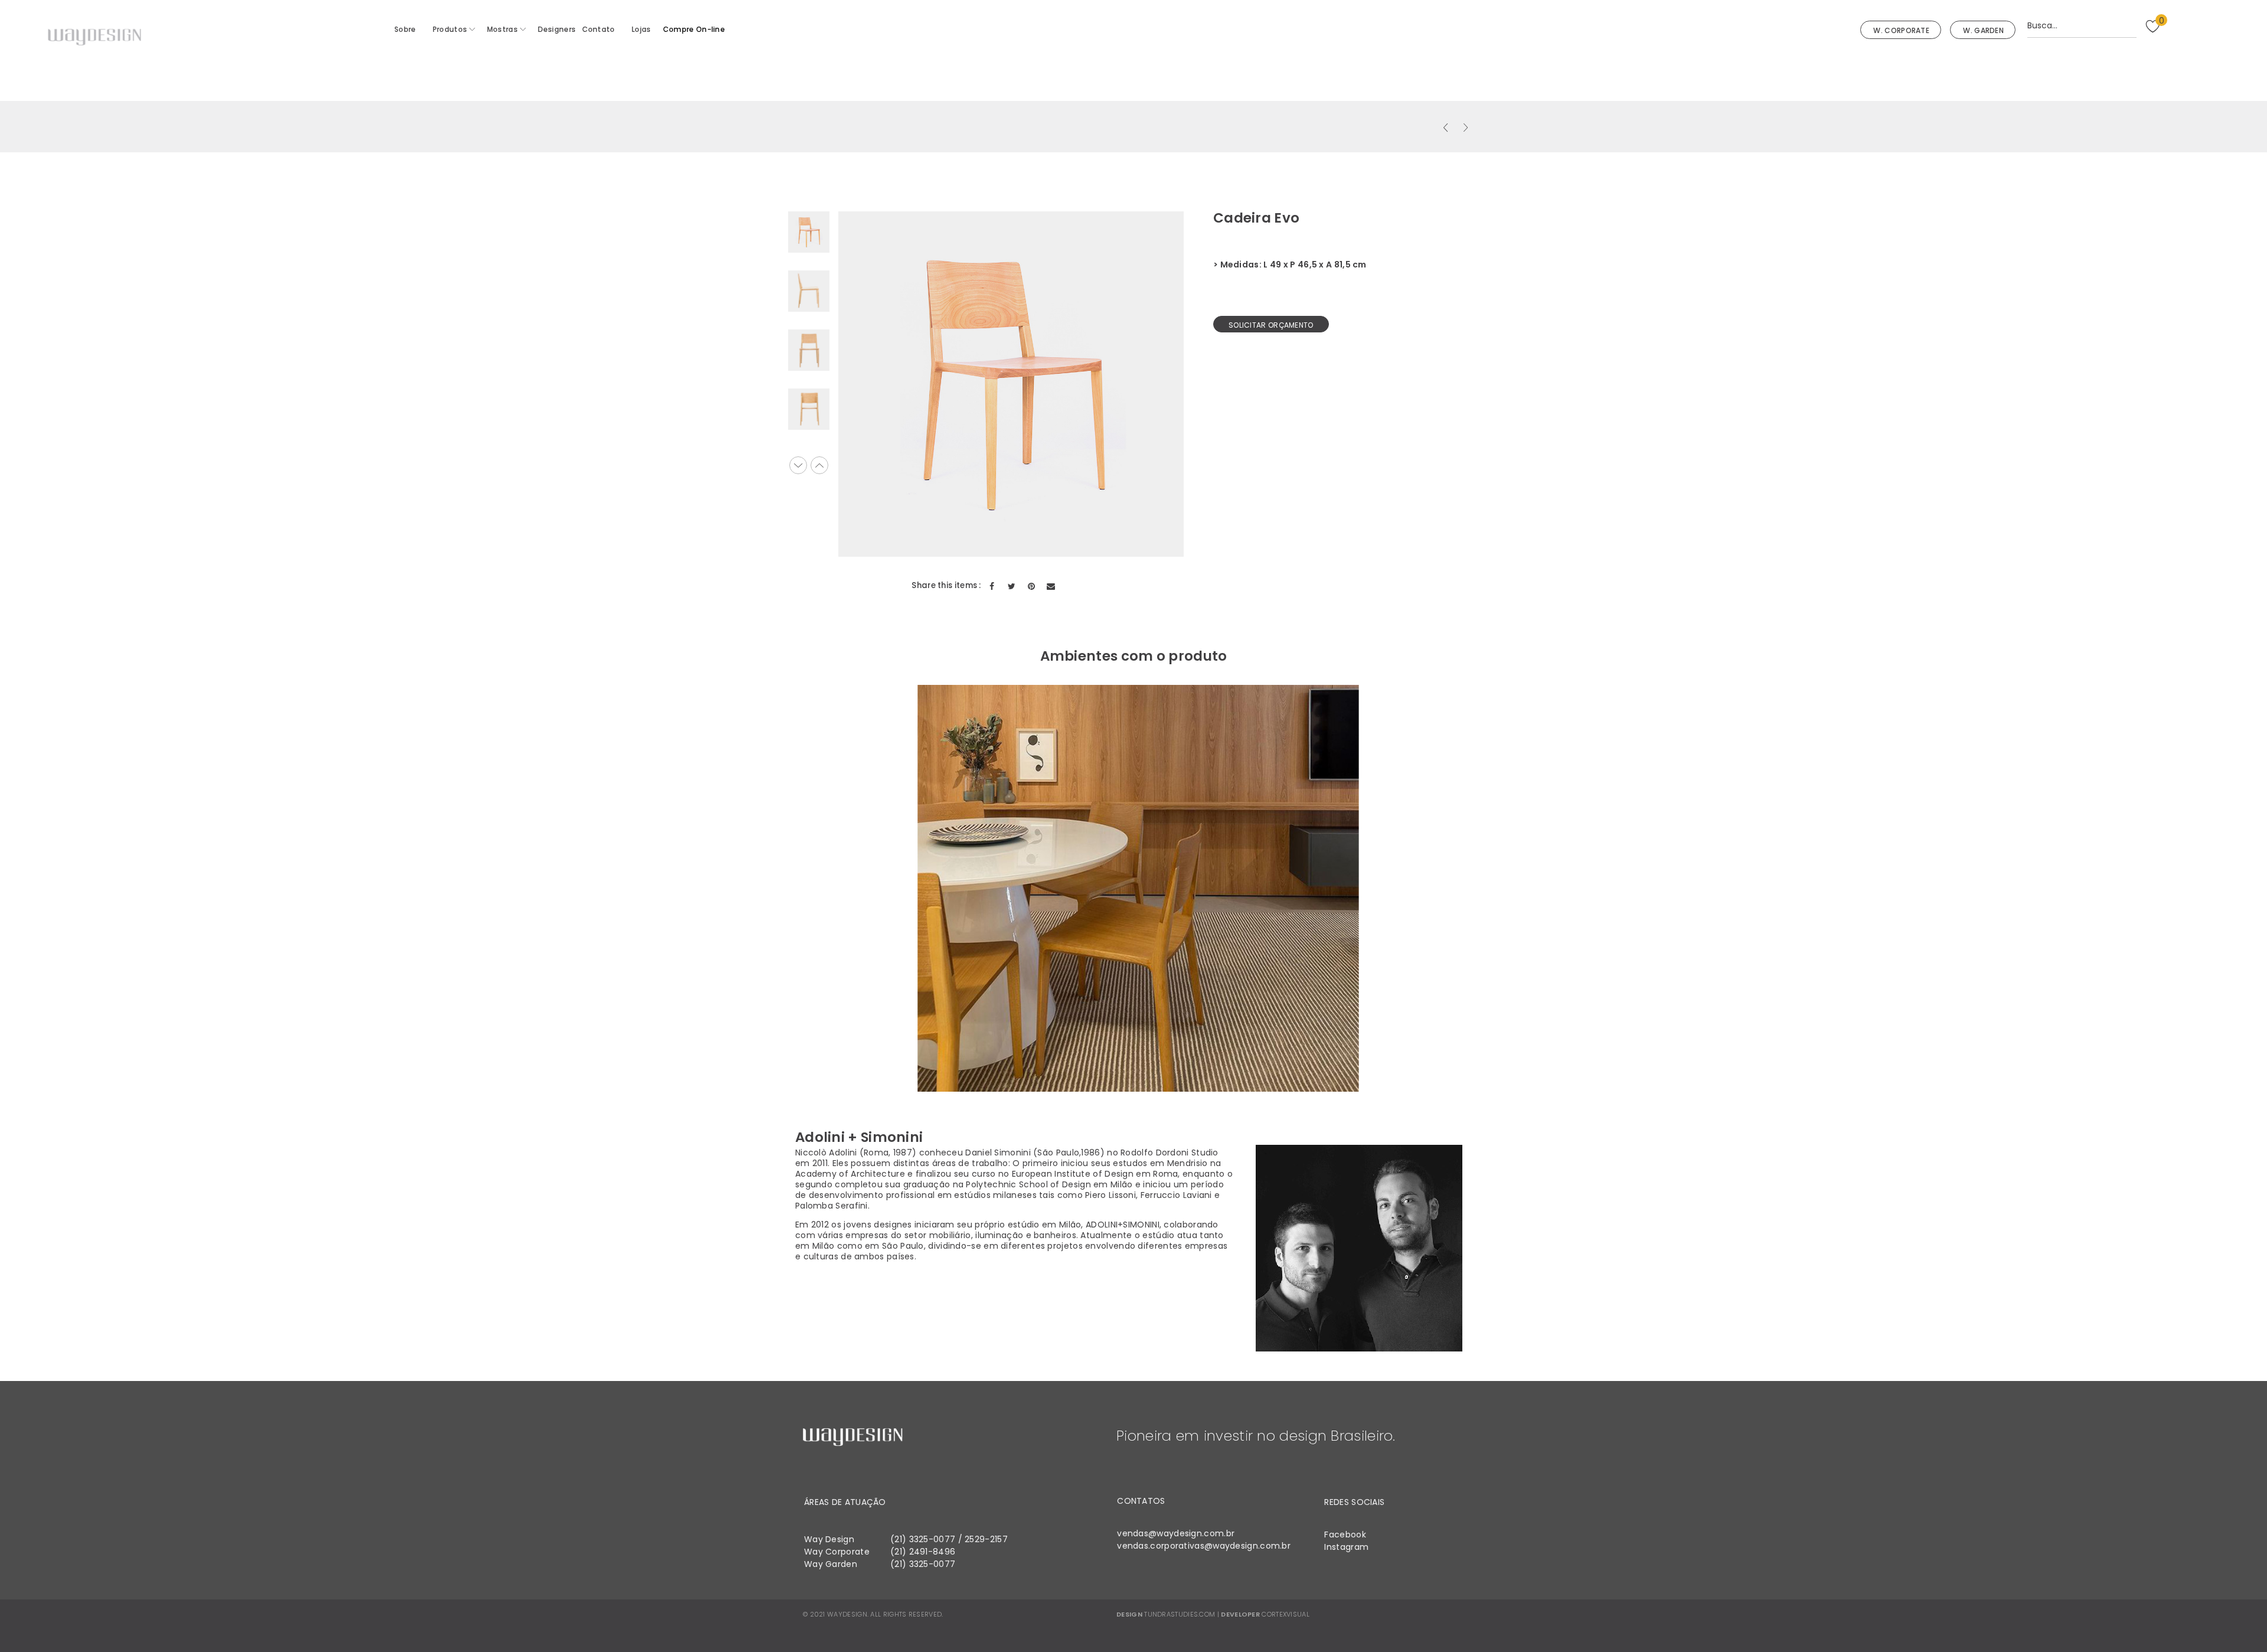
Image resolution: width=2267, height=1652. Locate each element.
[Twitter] (1012, 586)
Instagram (1346, 1547)
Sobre (405, 29)
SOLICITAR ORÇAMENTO (1271, 325)
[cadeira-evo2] (809, 350)
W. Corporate (1901, 30)
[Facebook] (992, 586)
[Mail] (1051, 586)
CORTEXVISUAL (1286, 1614)
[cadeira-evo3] (809, 409)
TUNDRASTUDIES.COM (1180, 1614)
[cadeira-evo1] (809, 291)
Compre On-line (694, 29)
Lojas (641, 29)
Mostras (502, 29)
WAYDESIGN (847, 1614)
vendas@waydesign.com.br (1176, 1533)
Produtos (450, 29)
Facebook (1345, 1535)
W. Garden (1983, 30)
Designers (557, 29)
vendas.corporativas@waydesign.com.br (1204, 1546)
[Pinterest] (1031, 586)
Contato (599, 29)
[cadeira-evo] (809, 232)
